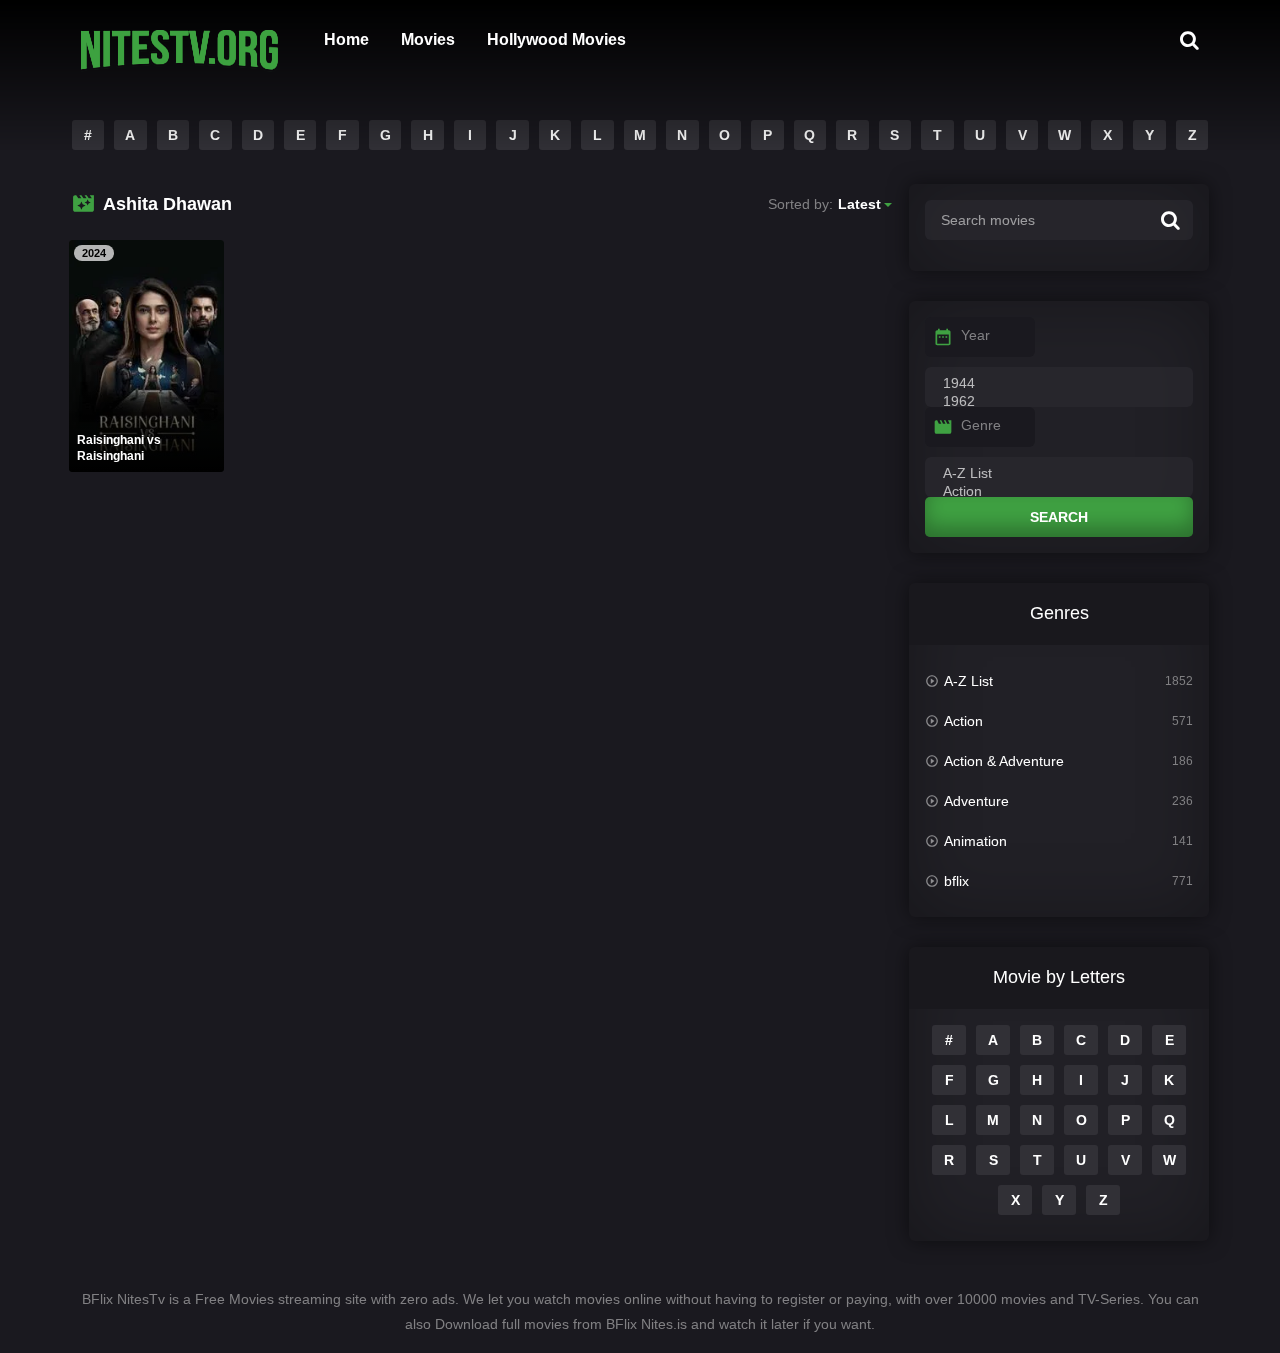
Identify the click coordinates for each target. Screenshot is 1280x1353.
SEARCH (1059, 517)
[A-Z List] (1059, 474)
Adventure (976, 801)
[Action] (1059, 492)
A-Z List (968, 681)
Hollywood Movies (556, 39)
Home (346, 39)
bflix (956, 881)
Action (963, 721)
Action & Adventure (1004, 761)
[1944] (1059, 384)
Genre (981, 425)
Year (975, 335)
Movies (428, 39)
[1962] (1059, 402)
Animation (975, 841)
